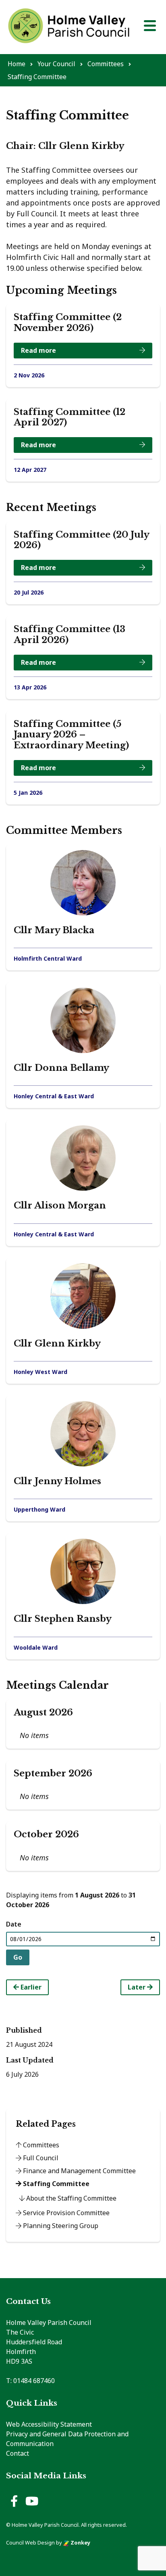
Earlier (30, 1987)
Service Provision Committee (65, 2213)
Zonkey (80, 2542)
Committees (40, 2145)
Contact (18, 2453)
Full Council (40, 2158)
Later (137, 1987)
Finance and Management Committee (79, 2171)
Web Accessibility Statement (49, 2424)
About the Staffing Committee (71, 2198)
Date (14, 1924)
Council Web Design (30, 2542)
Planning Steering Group (60, 2226)
